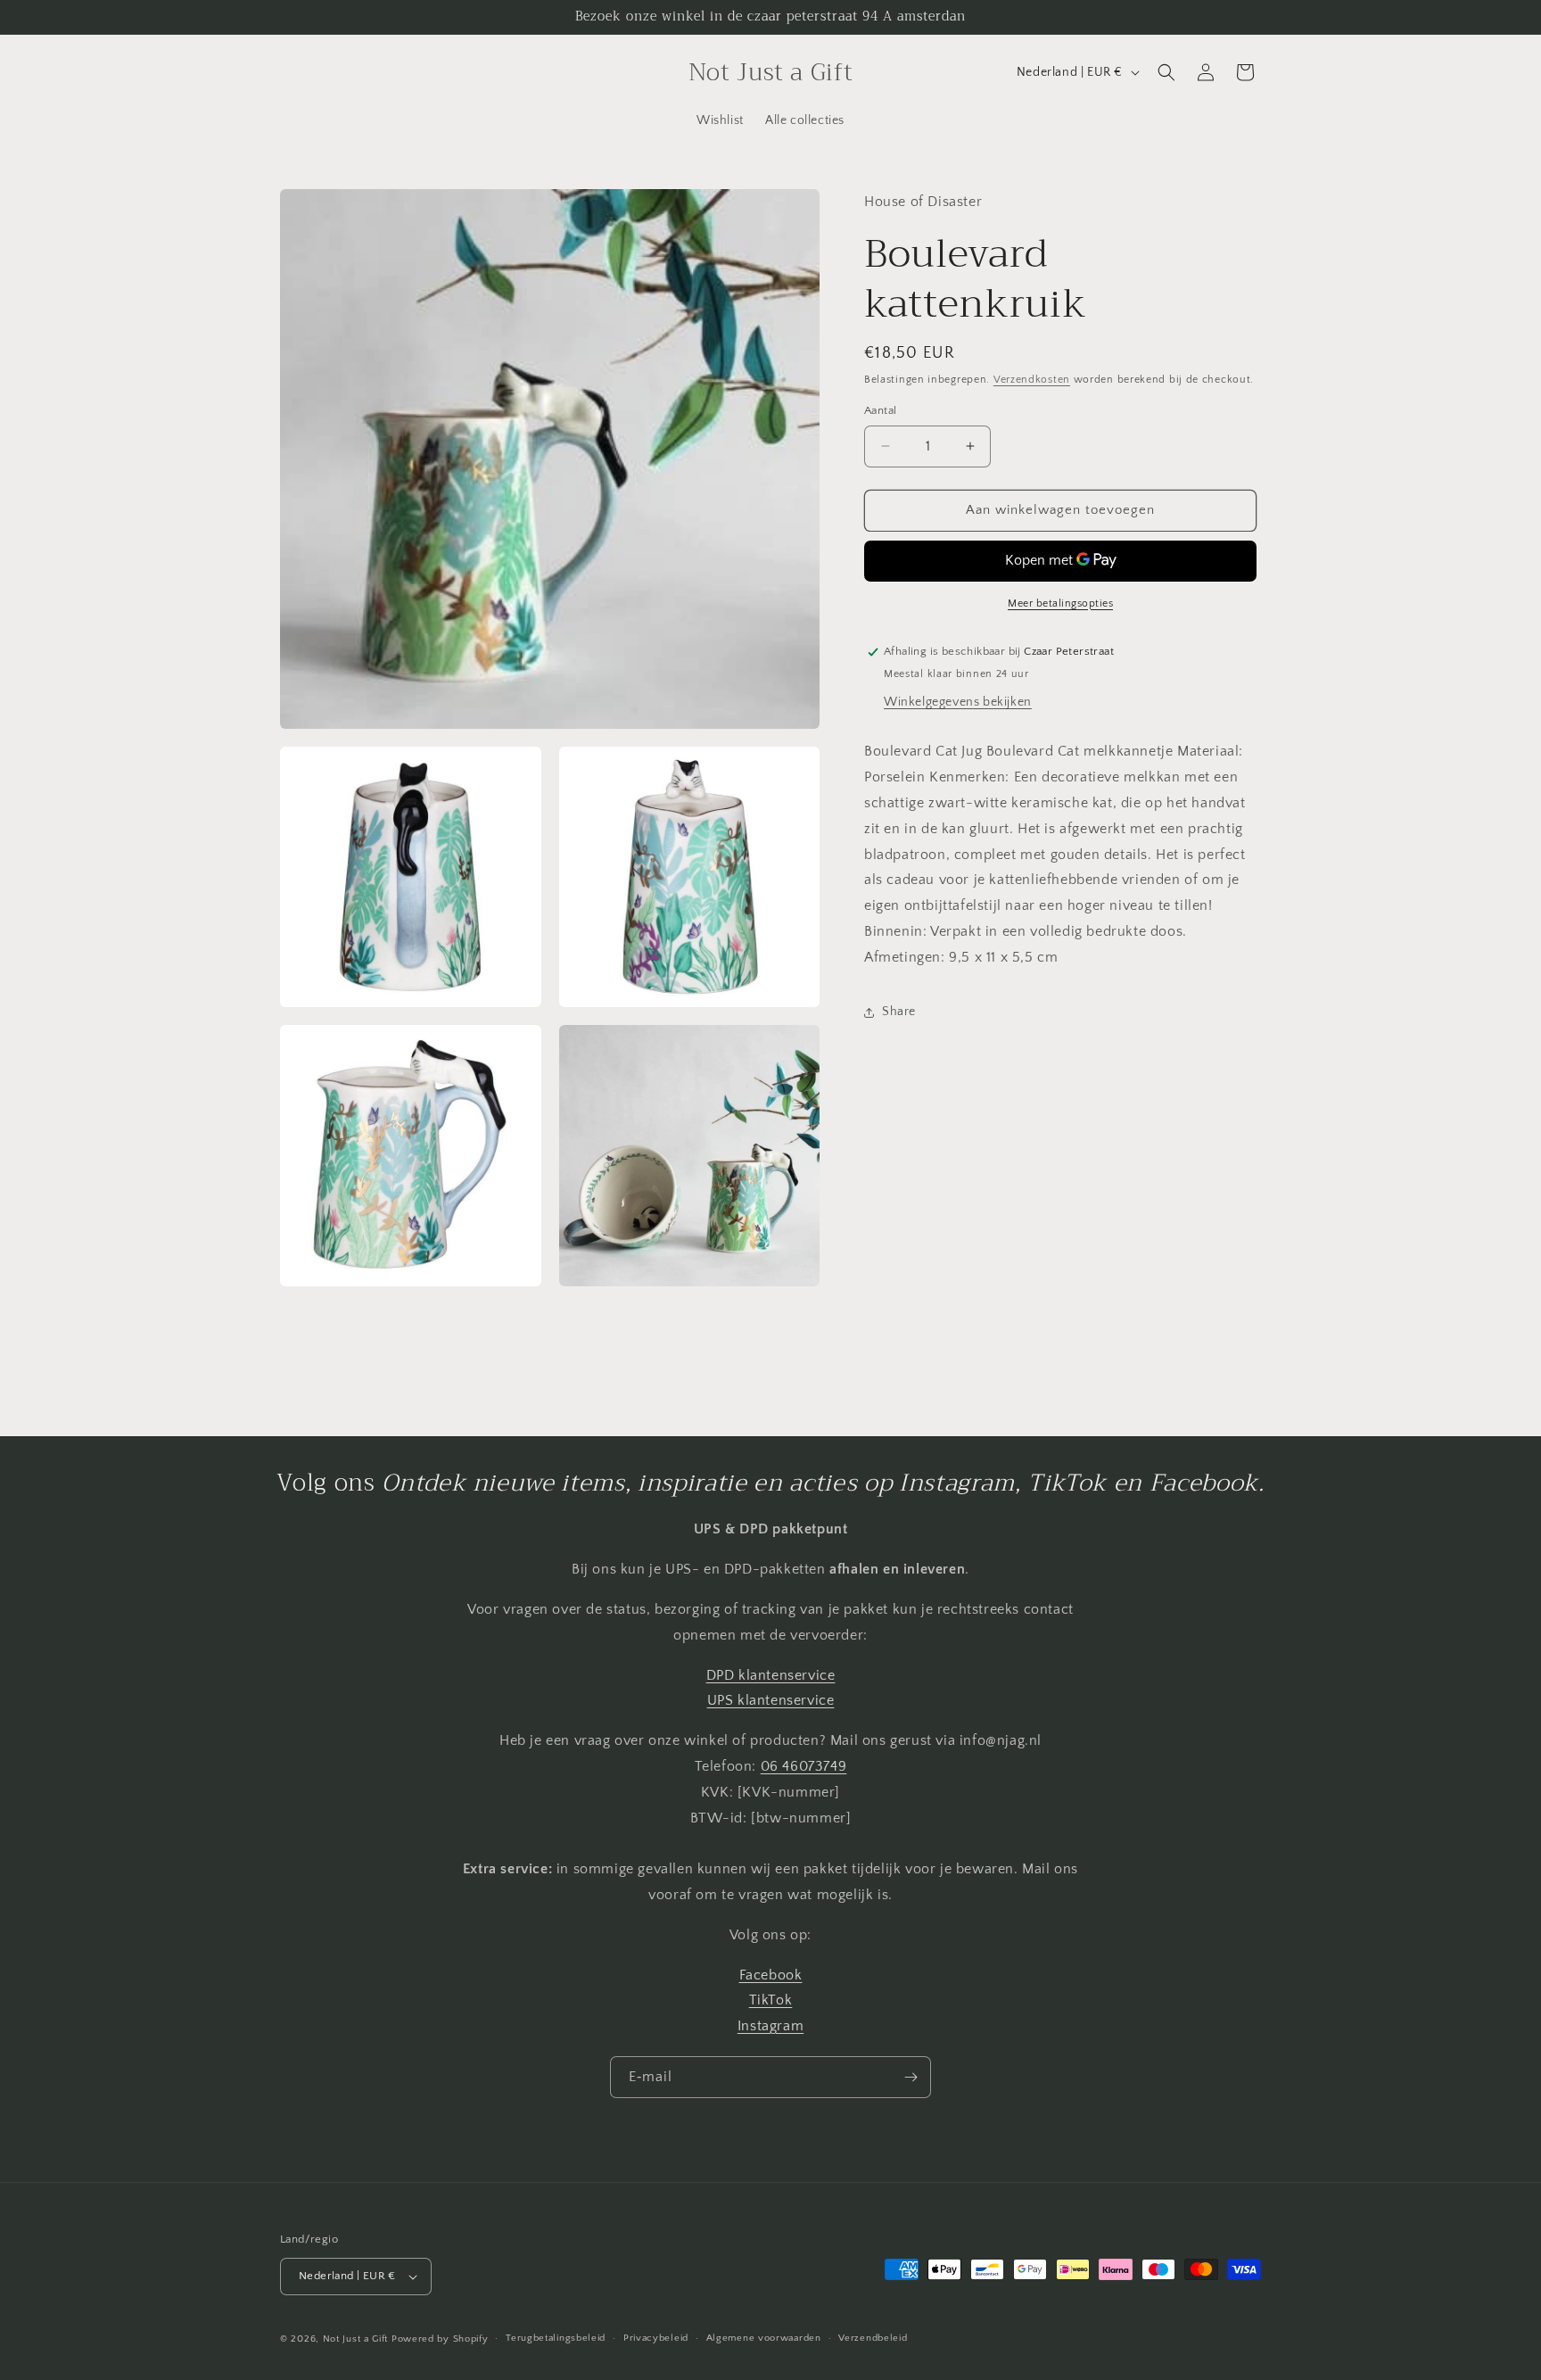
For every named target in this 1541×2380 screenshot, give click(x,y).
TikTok (771, 2000)
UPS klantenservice (771, 1700)
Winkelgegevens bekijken (958, 702)
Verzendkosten (1032, 380)
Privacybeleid (656, 2338)
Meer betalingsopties (1060, 603)
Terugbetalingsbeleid (556, 2338)
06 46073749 (804, 1765)
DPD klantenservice (771, 1674)
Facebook (771, 1974)
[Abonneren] (911, 2077)
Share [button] (899, 1012)
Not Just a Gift (356, 2339)
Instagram (770, 2025)
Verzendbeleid (873, 2338)
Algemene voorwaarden (764, 2338)
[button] (1166, 72)
